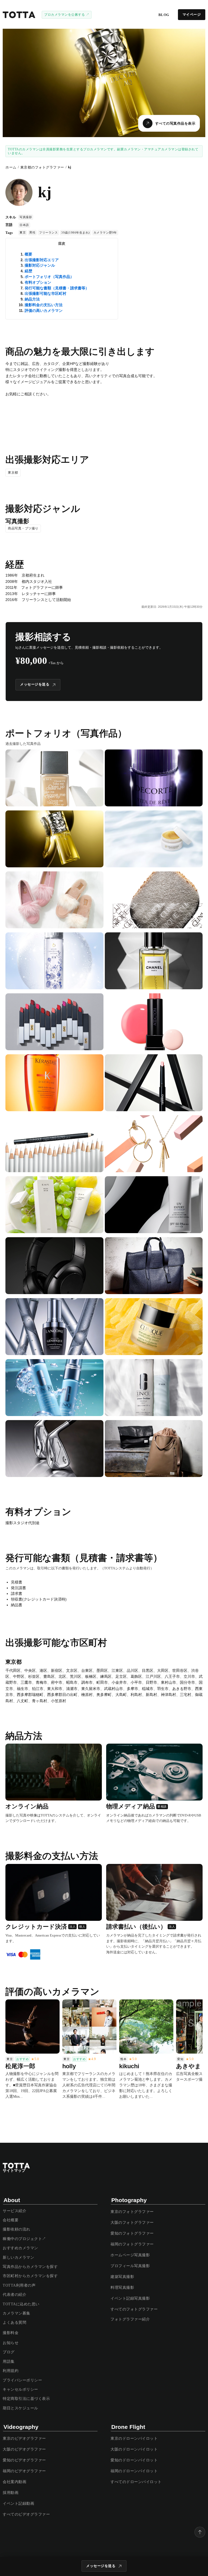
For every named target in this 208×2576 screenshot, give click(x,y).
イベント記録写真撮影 (130, 2298)
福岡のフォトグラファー (132, 2244)
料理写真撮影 (122, 2288)
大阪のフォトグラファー (132, 2223)
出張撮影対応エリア (42, 260)
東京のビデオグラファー (24, 2438)
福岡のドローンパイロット (134, 2471)
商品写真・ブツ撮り (23, 528)
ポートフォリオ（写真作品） (49, 277)
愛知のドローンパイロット (134, 2460)
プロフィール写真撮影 (130, 2266)
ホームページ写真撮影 (130, 2255)
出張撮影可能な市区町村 (45, 293)
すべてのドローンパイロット (136, 2482)
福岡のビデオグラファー (24, 2471)
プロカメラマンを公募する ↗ (67, 15)
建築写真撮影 (122, 2277)
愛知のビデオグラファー (24, 2460)
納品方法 (32, 299)
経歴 (28, 271)
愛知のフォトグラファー (132, 2233)
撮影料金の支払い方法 (44, 305)
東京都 (13, 473)
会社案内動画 (14, 2482)
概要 (28, 254)
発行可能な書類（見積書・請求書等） (57, 288)
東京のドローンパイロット (134, 2438)
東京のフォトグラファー (132, 2212)
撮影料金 (11, 2333)
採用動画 (11, 2493)
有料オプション (38, 282)
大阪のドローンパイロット (134, 2449)
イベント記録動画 (18, 2504)
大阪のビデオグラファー (24, 2449)
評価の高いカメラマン (44, 311)
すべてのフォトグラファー (134, 2309)
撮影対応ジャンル (40, 265)
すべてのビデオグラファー (26, 2514)
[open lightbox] (54, 778)
